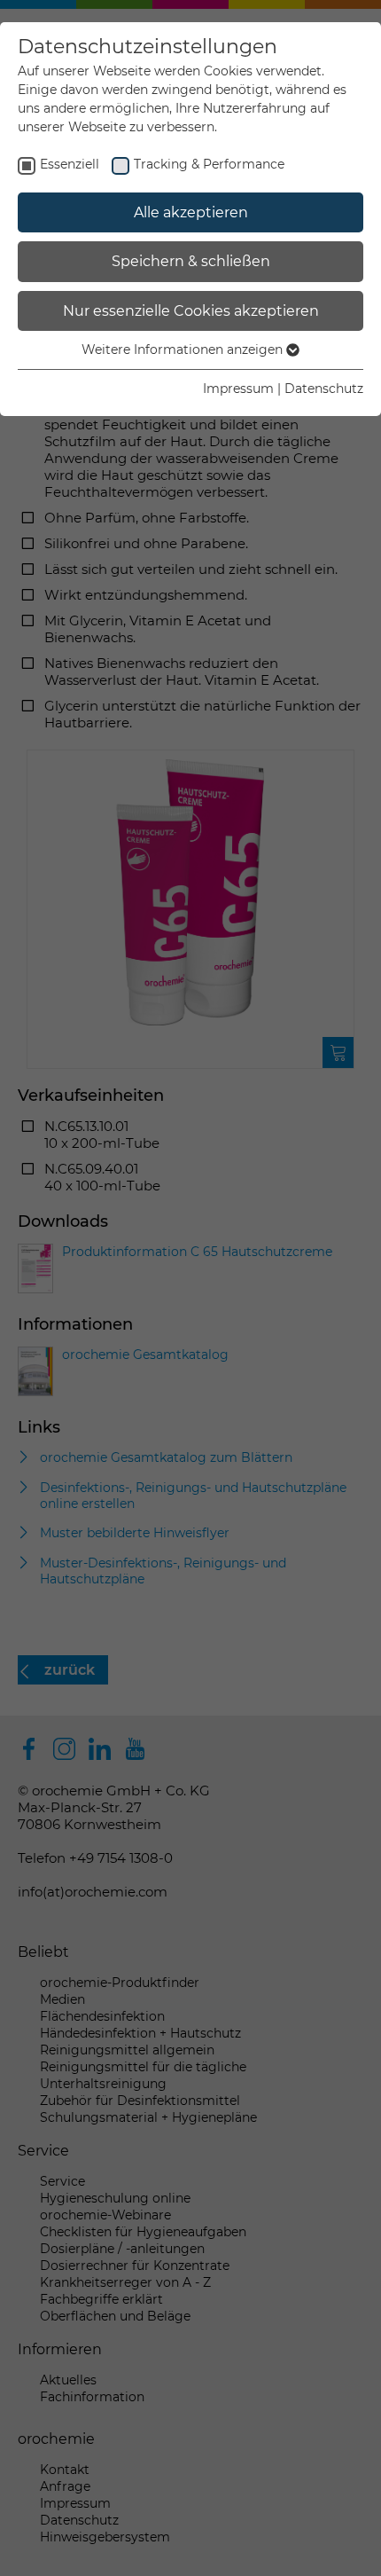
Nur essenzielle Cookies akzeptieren (191, 311)
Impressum (238, 389)
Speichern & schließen (191, 261)
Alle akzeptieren (191, 212)
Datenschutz (324, 389)
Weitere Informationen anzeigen (184, 349)
